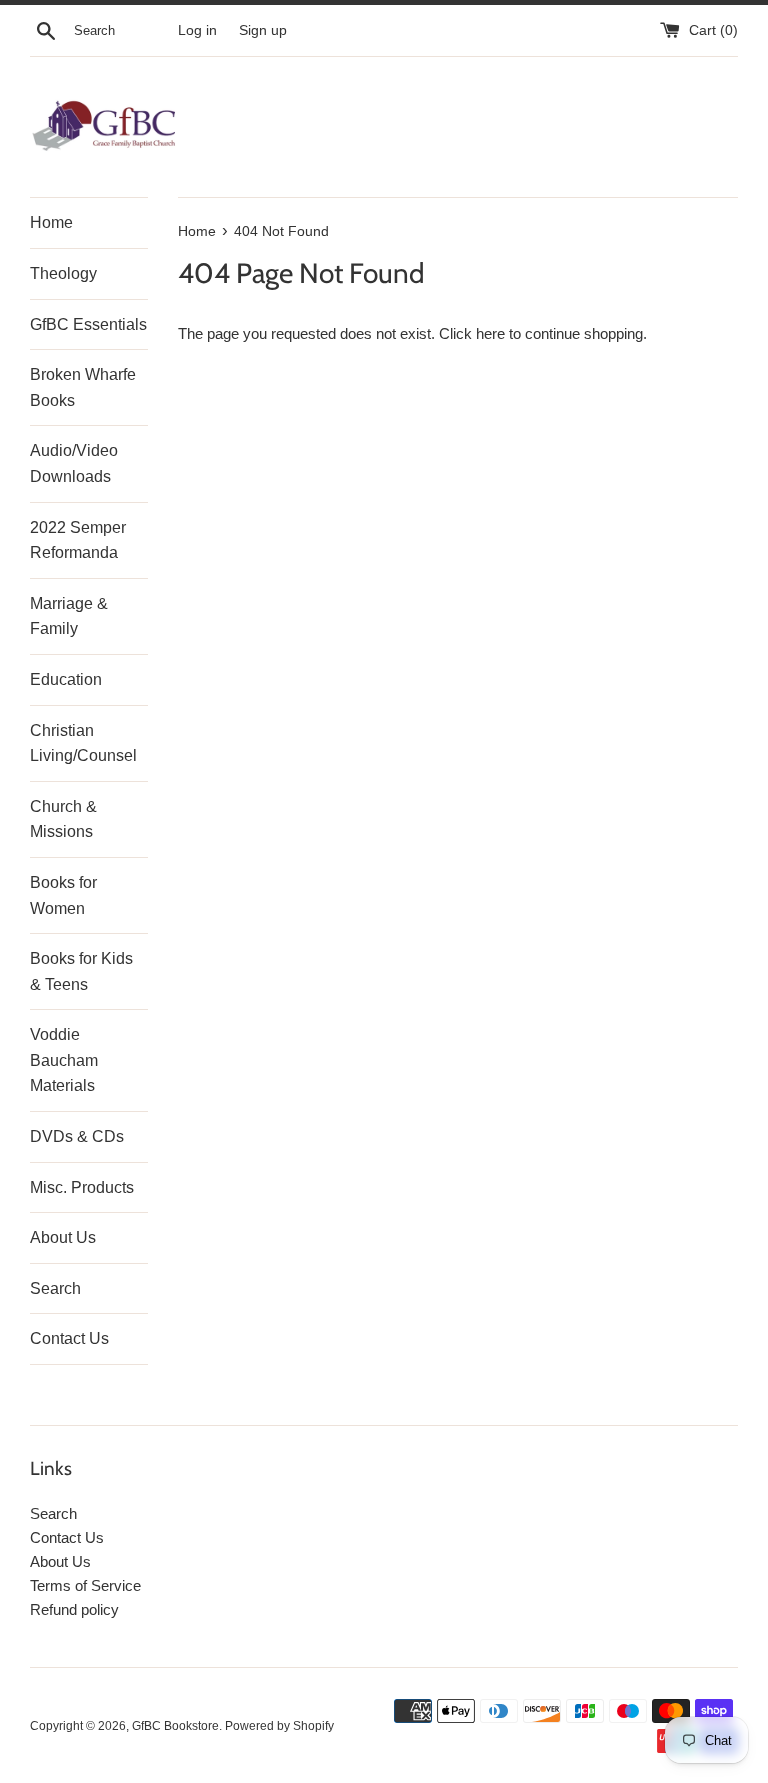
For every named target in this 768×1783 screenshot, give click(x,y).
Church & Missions (63, 819)
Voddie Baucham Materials (64, 1060)
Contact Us (69, 1338)
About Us (63, 1237)
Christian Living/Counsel (83, 743)
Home (51, 222)
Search (55, 1288)
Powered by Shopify (279, 1726)
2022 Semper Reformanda (78, 540)
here (490, 333)
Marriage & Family (69, 616)
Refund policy (74, 1609)
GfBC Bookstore (175, 1726)
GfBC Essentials (88, 324)
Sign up (263, 30)
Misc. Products (82, 1187)
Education (66, 679)
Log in (197, 30)
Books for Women (63, 895)
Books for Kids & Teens (81, 971)
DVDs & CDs (77, 1136)
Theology (63, 273)
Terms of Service (85, 1585)
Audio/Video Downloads (74, 463)
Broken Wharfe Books (83, 387)
